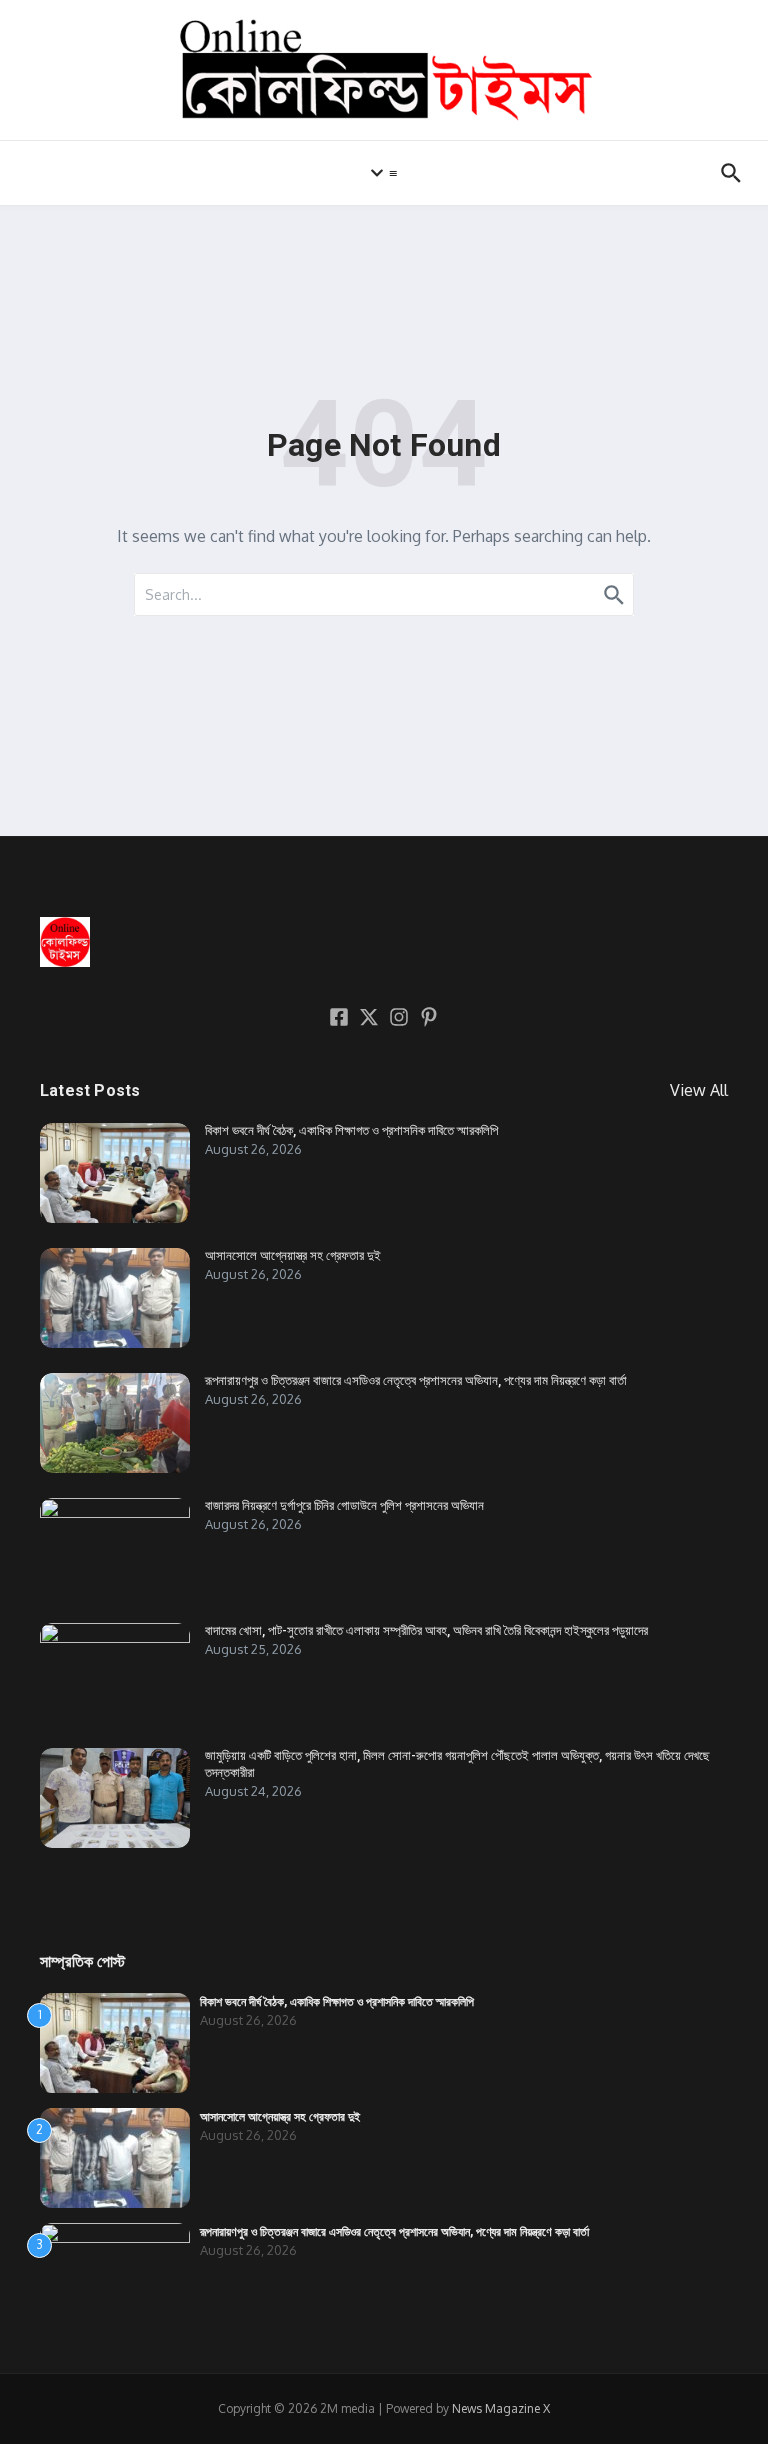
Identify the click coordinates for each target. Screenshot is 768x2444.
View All (699, 1090)
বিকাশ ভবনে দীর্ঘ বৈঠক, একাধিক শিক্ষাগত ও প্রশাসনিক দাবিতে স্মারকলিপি (351, 1130)
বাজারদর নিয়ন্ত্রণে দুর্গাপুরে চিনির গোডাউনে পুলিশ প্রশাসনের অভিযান (344, 1505)
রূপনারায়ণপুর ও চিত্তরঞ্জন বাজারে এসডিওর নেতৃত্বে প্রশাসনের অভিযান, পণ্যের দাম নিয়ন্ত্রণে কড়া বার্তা (416, 1380)
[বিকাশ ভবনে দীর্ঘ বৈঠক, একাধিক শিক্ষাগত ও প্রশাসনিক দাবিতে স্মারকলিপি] (115, 1173)
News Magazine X (501, 2408)
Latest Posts (90, 1090)
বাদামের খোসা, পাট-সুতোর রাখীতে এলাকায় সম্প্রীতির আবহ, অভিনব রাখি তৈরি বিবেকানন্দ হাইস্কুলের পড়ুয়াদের (426, 1630)
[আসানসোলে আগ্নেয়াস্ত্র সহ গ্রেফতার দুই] (115, 1298)
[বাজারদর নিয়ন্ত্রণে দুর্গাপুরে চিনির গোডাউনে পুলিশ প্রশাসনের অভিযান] (115, 1548)
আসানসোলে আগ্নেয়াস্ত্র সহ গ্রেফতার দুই (293, 1255)
